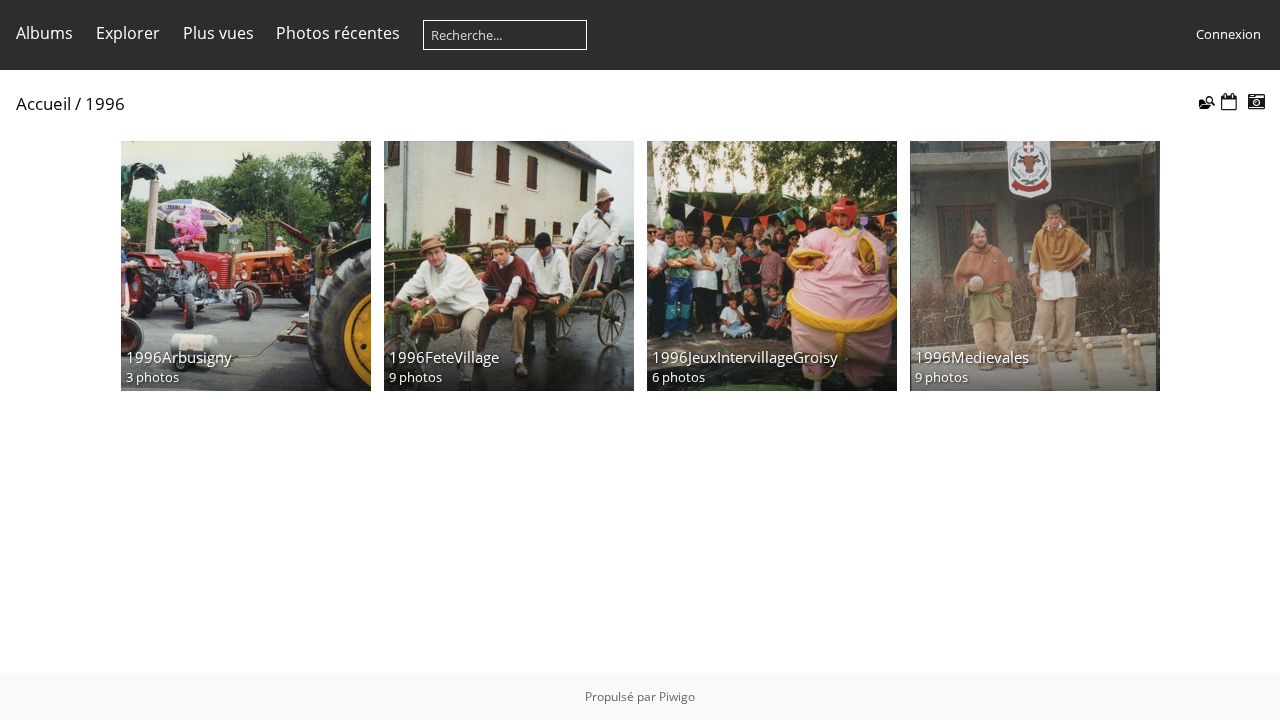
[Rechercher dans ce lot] (1205, 102)
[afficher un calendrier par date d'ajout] (1229, 102)
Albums (44, 33)
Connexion (1228, 34)
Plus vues (218, 33)
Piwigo (677, 696)
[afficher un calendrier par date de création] (1256, 102)
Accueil (43, 103)
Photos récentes (338, 33)
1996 (105, 103)
